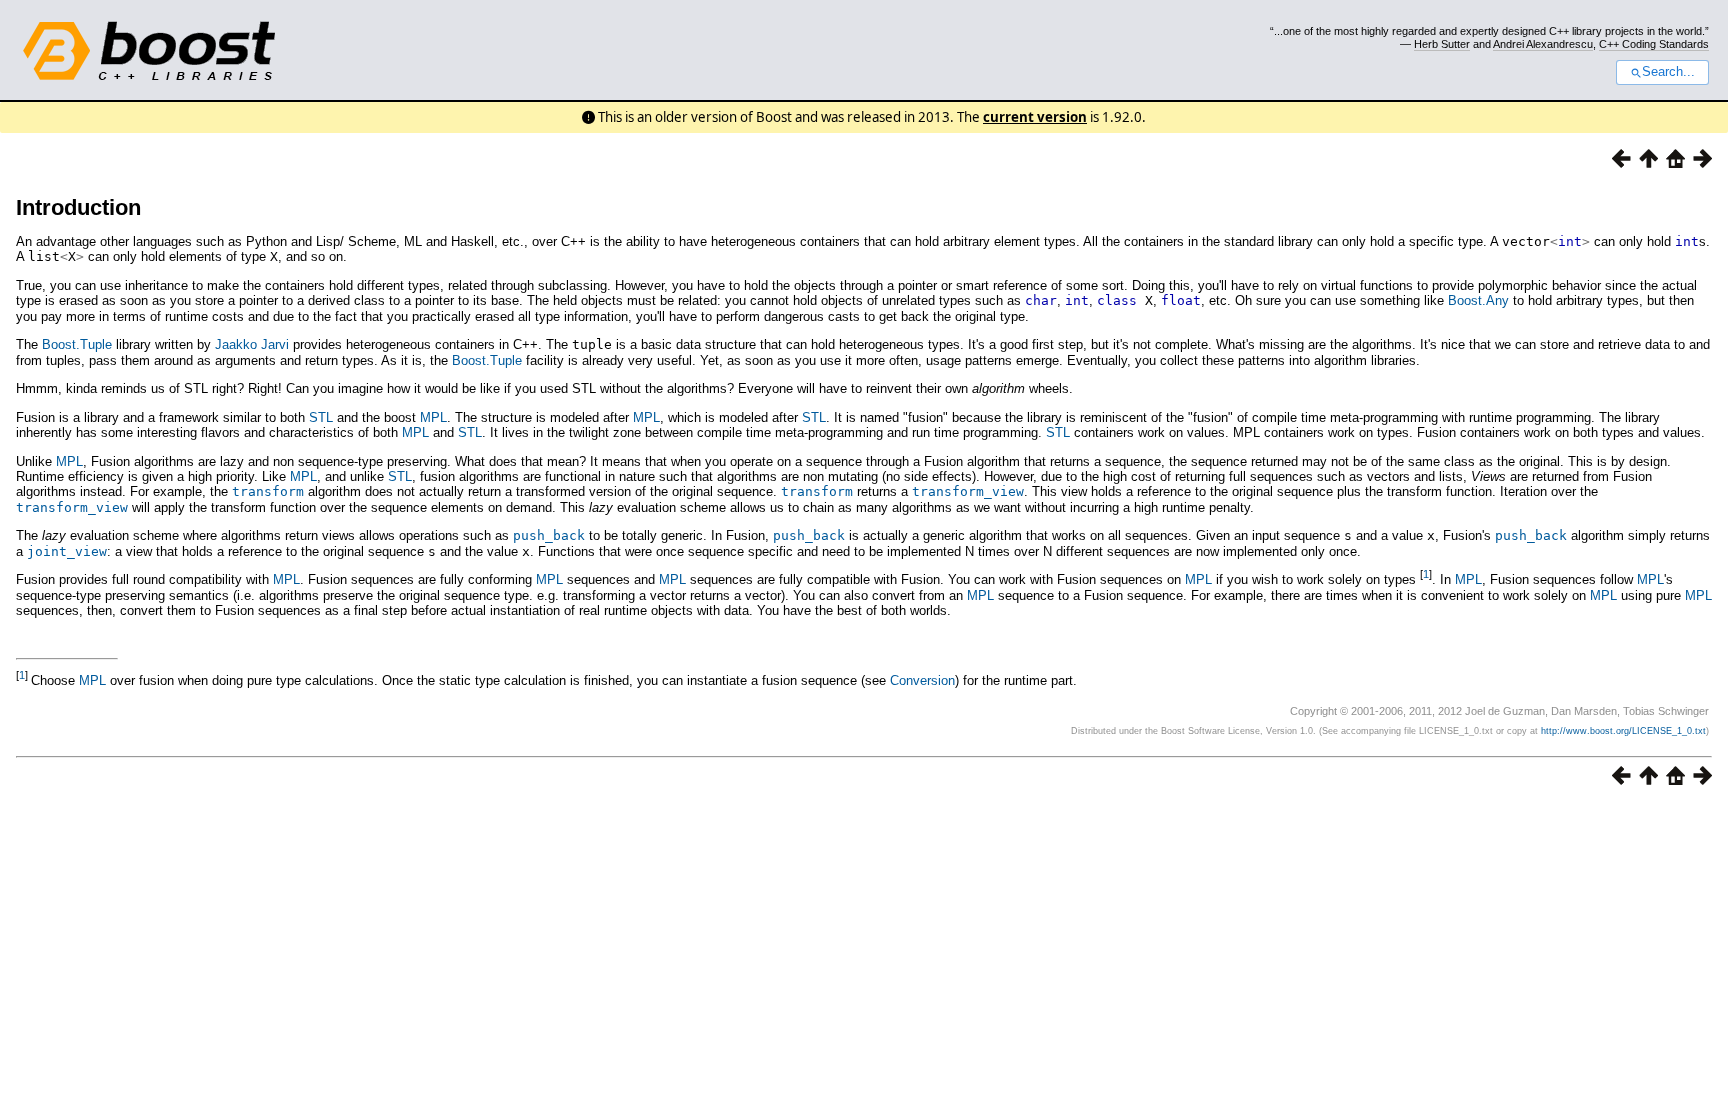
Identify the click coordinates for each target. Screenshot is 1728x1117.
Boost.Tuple (77, 344)
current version (1035, 117)
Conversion (922, 680)
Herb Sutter (1442, 44)
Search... (1668, 72)
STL (321, 417)
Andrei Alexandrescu (1543, 44)
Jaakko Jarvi (252, 344)
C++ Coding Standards (1654, 44)
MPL (433, 417)
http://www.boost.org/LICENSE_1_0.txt (1623, 731)
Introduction (78, 207)
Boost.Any (1478, 300)
